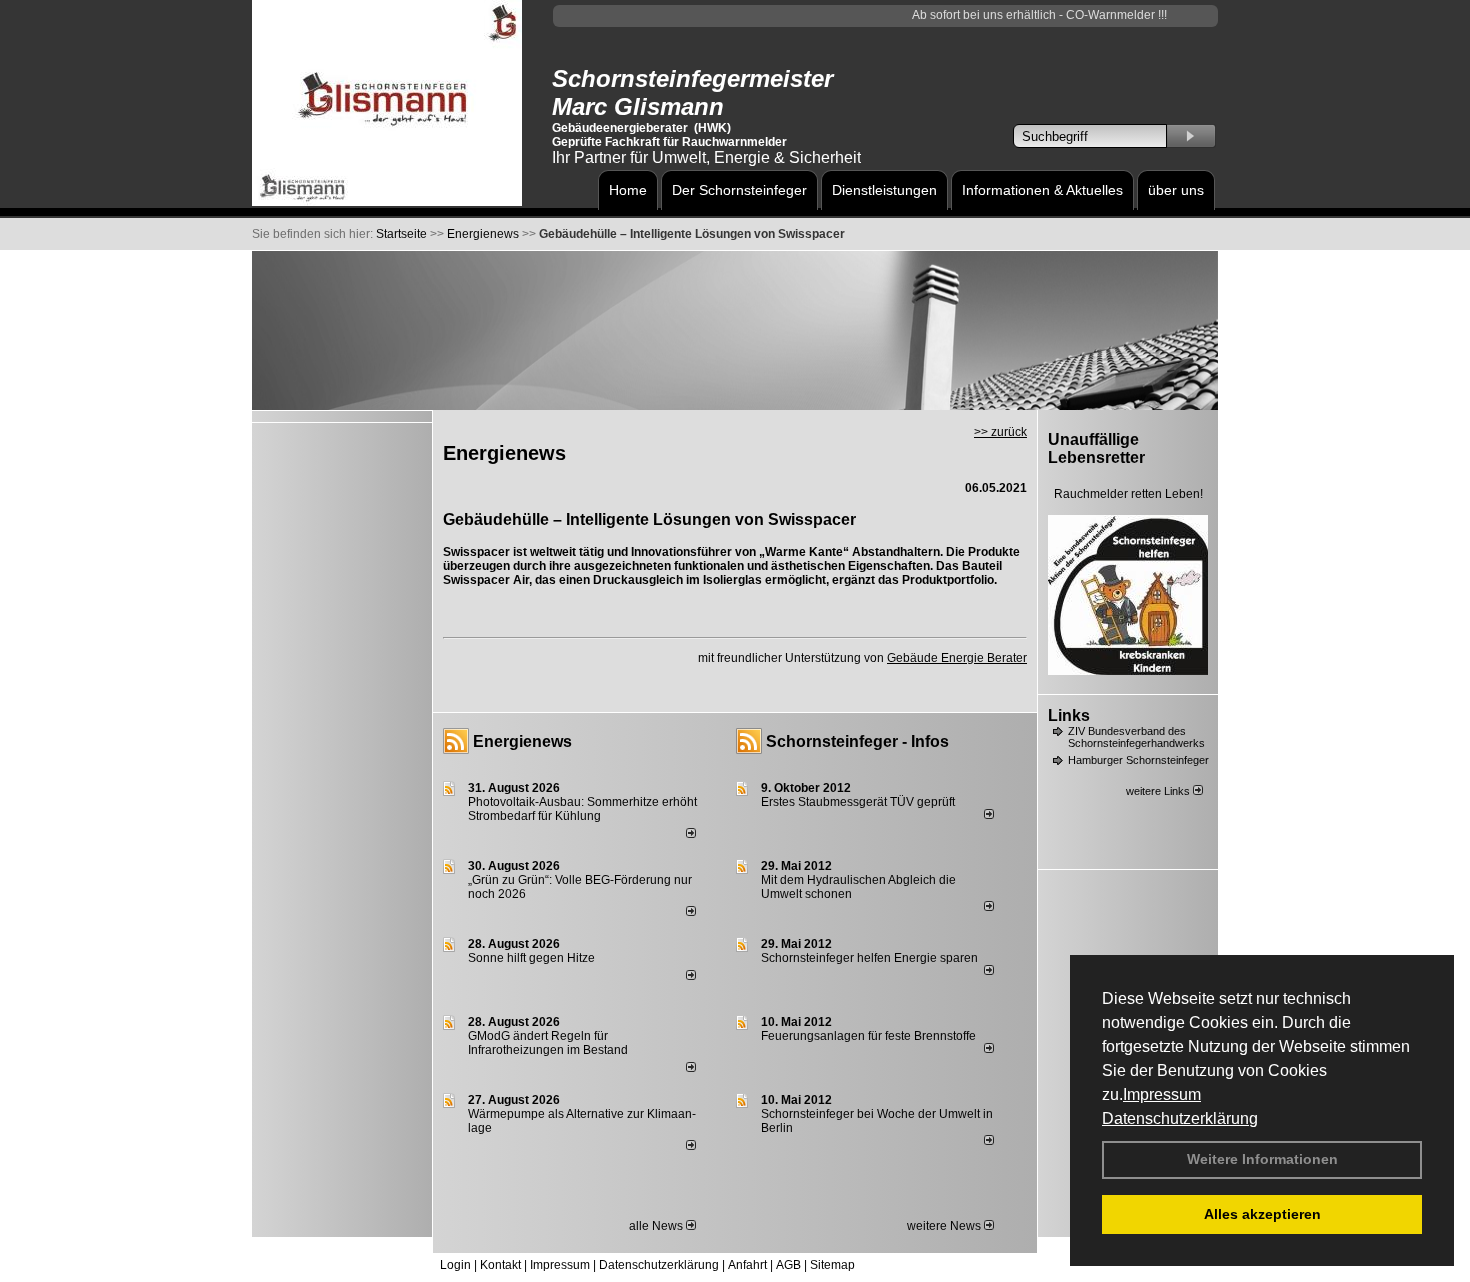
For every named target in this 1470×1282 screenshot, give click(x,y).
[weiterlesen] (691, 834)
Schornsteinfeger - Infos (857, 741)
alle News (657, 1226)
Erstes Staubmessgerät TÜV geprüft (858, 802)
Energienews (522, 741)
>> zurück (1000, 432)
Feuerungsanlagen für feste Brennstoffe (868, 1036)
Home (628, 190)
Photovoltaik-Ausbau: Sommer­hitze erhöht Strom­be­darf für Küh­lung (582, 809)
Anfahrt (747, 1265)
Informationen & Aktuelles (1042, 190)
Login (455, 1265)
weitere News (945, 1226)
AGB (788, 1265)
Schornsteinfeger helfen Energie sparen (869, 958)
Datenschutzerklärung (1180, 1118)
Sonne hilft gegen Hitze (531, 958)
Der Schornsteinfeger (739, 190)
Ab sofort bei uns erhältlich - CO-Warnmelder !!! (1024, 15)
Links (1069, 715)
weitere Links (1159, 791)
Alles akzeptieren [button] (1262, 1214)
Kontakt (500, 1265)
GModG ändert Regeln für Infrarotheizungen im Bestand (548, 1043)
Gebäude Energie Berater (957, 658)
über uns (1176, 190)
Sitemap (832, 1265)
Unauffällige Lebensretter (1096, 448)
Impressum (1162, 1094)
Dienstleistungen (884, 190)
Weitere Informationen (1262, 1159)
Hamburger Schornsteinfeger (1138, 760)
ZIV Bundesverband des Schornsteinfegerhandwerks (1136, 737)
